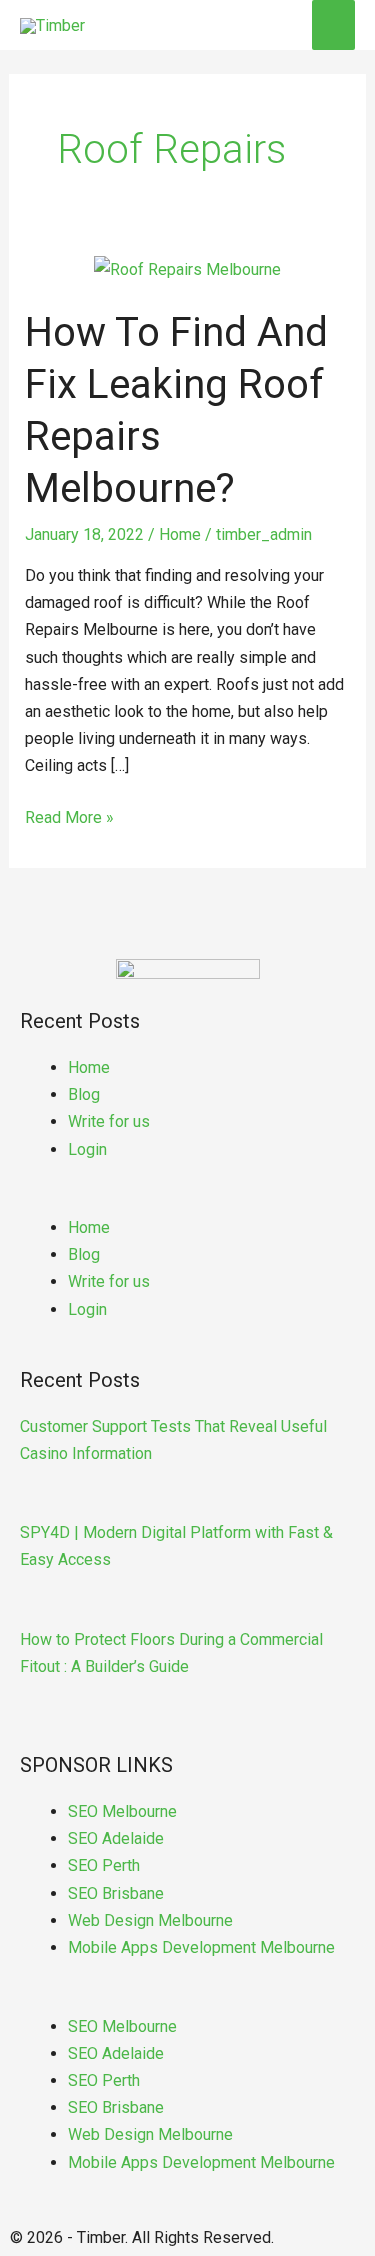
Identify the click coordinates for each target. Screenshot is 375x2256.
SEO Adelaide (116, 1838)
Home (180, 534)
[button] (187, 1200)
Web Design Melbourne (150, 1920)
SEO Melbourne (122, 1811)
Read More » (69, 815)
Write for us (109, 1121)
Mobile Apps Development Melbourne (201, 1947)
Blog (84, 1094)
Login (87, 1149)
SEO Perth (104, 1865)
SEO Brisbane (116, 1893)
